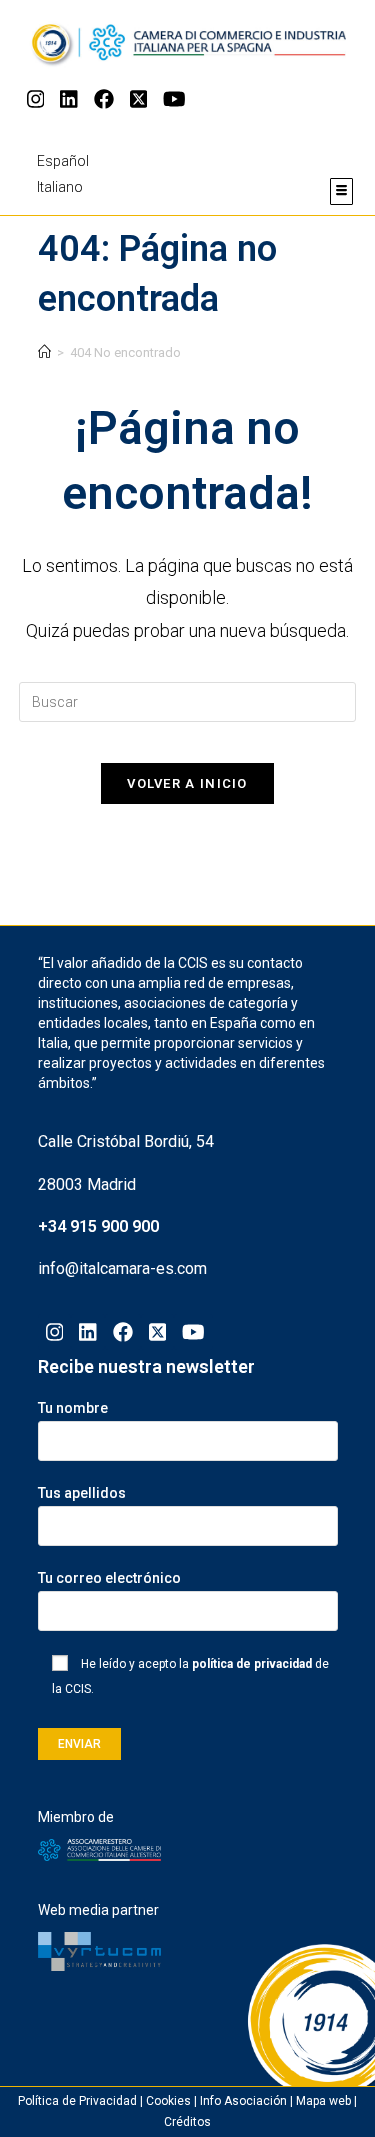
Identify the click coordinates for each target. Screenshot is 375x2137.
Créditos (187, 2122)
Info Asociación (243, 2101)
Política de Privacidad (77, 2101)
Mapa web (323, 2101)
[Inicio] (44, 352)
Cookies (168, 2101)
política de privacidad (252, 1664)
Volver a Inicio (187, 783)
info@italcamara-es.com (122, 1268)
